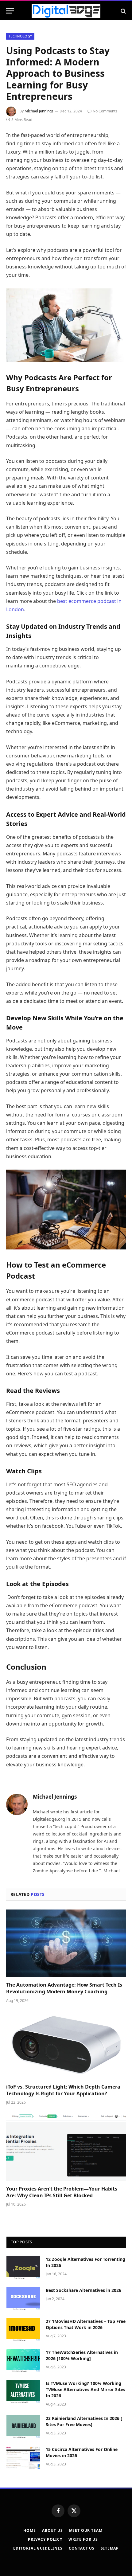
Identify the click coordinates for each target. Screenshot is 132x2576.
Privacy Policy (45, 2539)
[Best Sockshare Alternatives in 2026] (23, 2298)
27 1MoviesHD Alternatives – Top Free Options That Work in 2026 (86, 2324)
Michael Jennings (39, 111)
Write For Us (83, 2539)
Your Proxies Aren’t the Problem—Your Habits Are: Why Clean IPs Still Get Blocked (62, 2192)
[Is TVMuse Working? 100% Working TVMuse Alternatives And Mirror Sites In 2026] (23, 2391)
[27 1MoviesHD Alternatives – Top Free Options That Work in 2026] (23, 2329)
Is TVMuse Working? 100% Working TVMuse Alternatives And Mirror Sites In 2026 (85, 2389)
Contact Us (82, 2548)
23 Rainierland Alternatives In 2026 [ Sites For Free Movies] (84, 2421)
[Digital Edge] (66, 11)
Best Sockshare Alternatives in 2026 (83, 2290)
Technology (20, 36)
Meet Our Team (86, 2530)
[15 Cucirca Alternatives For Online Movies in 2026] (23, 2457)
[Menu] (10, 11)
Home (29, 2530)
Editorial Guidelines (38, 2548)
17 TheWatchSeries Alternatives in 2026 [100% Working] (82, 2355)
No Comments (105, 111)
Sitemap (110, 2548)
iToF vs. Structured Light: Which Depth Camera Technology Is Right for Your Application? (63, 2090)
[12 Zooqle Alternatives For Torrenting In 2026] (23, 2267)
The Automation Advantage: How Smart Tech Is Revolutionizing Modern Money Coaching (64, 1988)
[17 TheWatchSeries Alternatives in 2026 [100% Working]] (23, 2360)
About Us (52, 2530)
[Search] (123, 11)
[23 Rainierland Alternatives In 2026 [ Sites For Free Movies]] (23, 2426)
